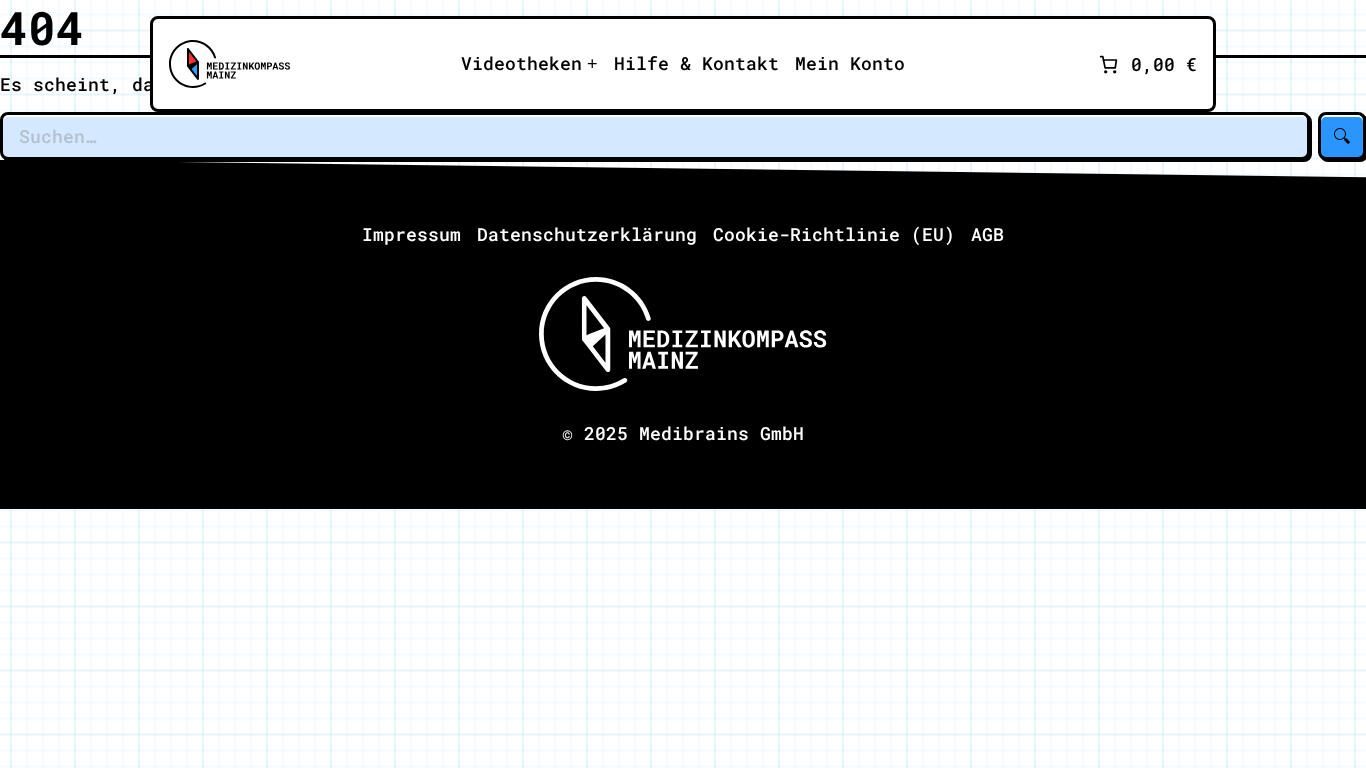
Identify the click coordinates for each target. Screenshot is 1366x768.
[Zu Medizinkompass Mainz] (229, 64)
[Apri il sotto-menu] (529, 64)
